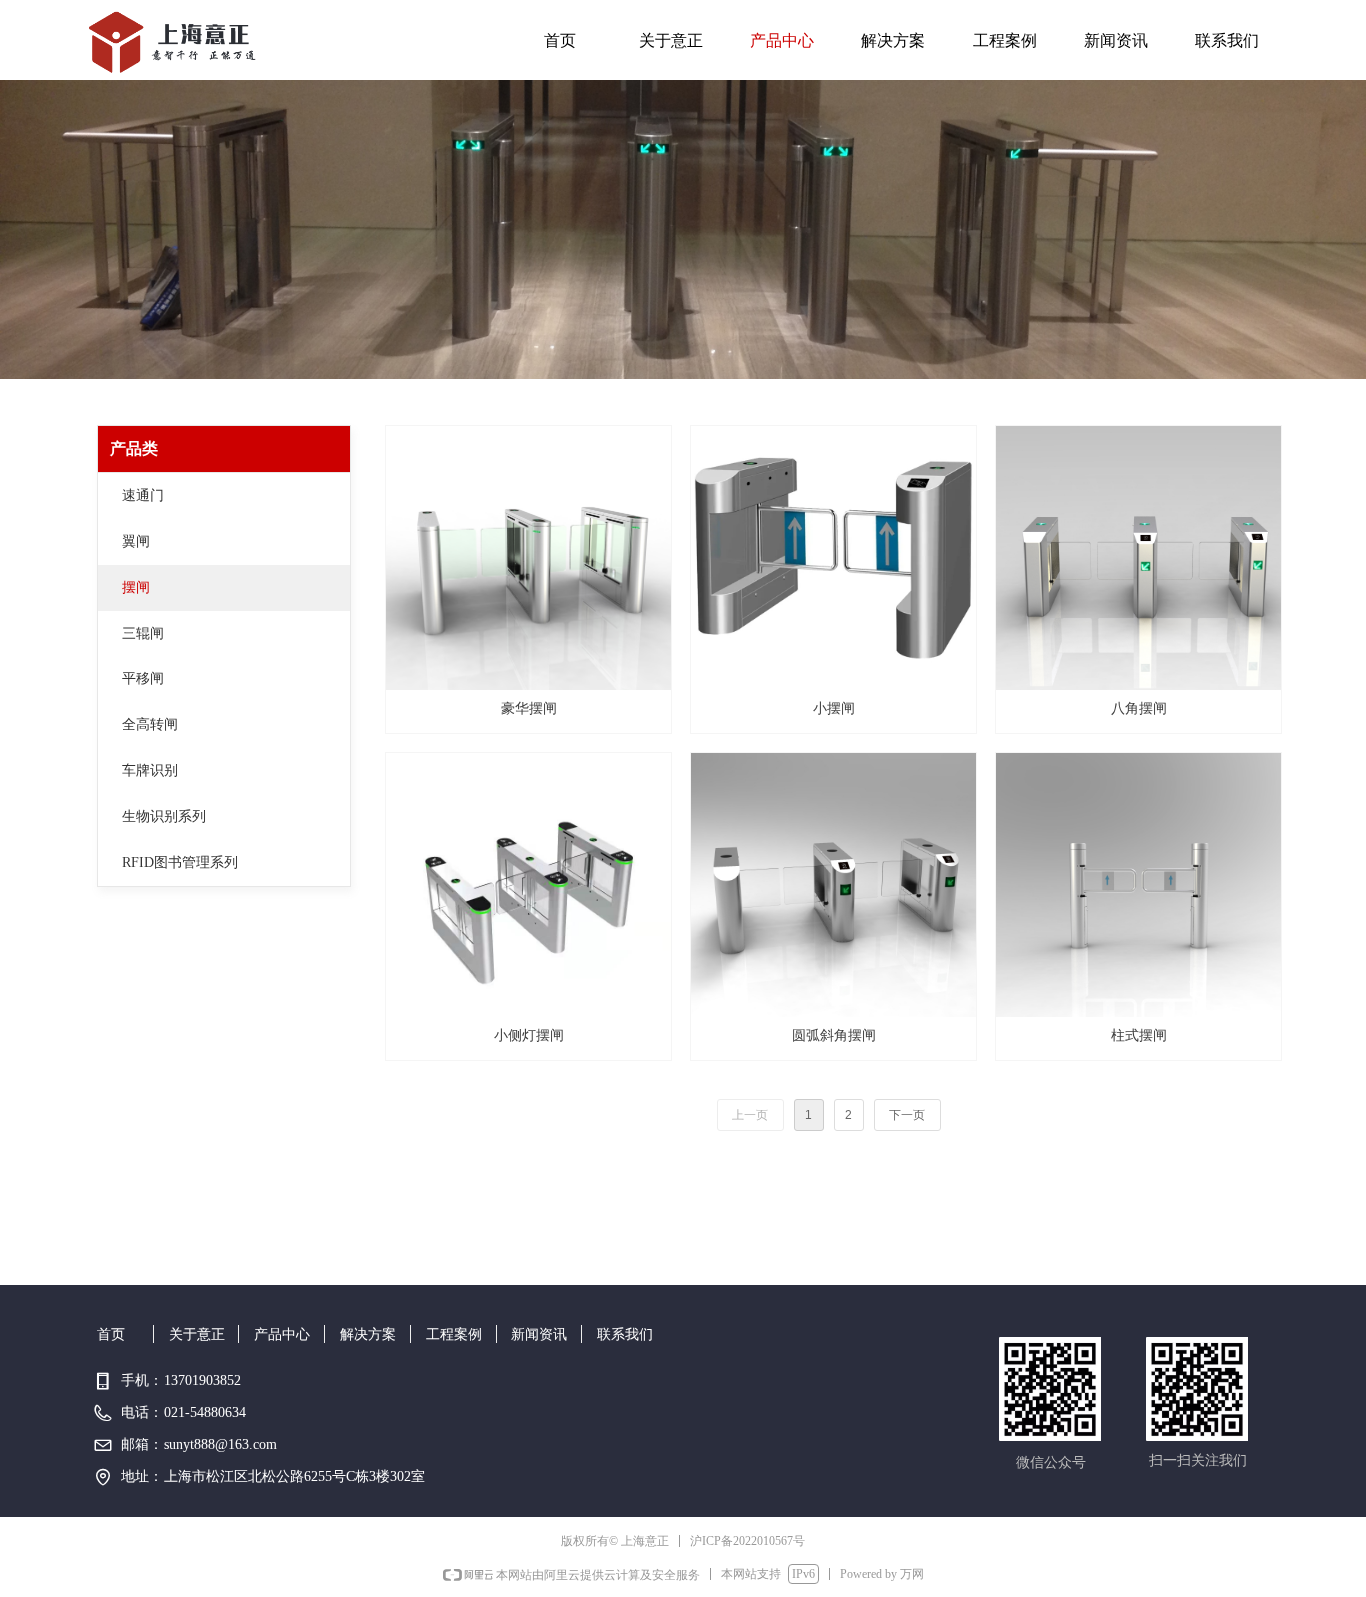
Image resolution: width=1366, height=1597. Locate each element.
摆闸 (136, 587)
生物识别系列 (164, 816)
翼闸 (136, 541)
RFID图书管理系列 (180, 862)
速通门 (143, 495)
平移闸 (143, 678)
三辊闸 (143, 633)
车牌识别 (150, 770)
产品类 (134, 448)
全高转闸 (150, 724)
